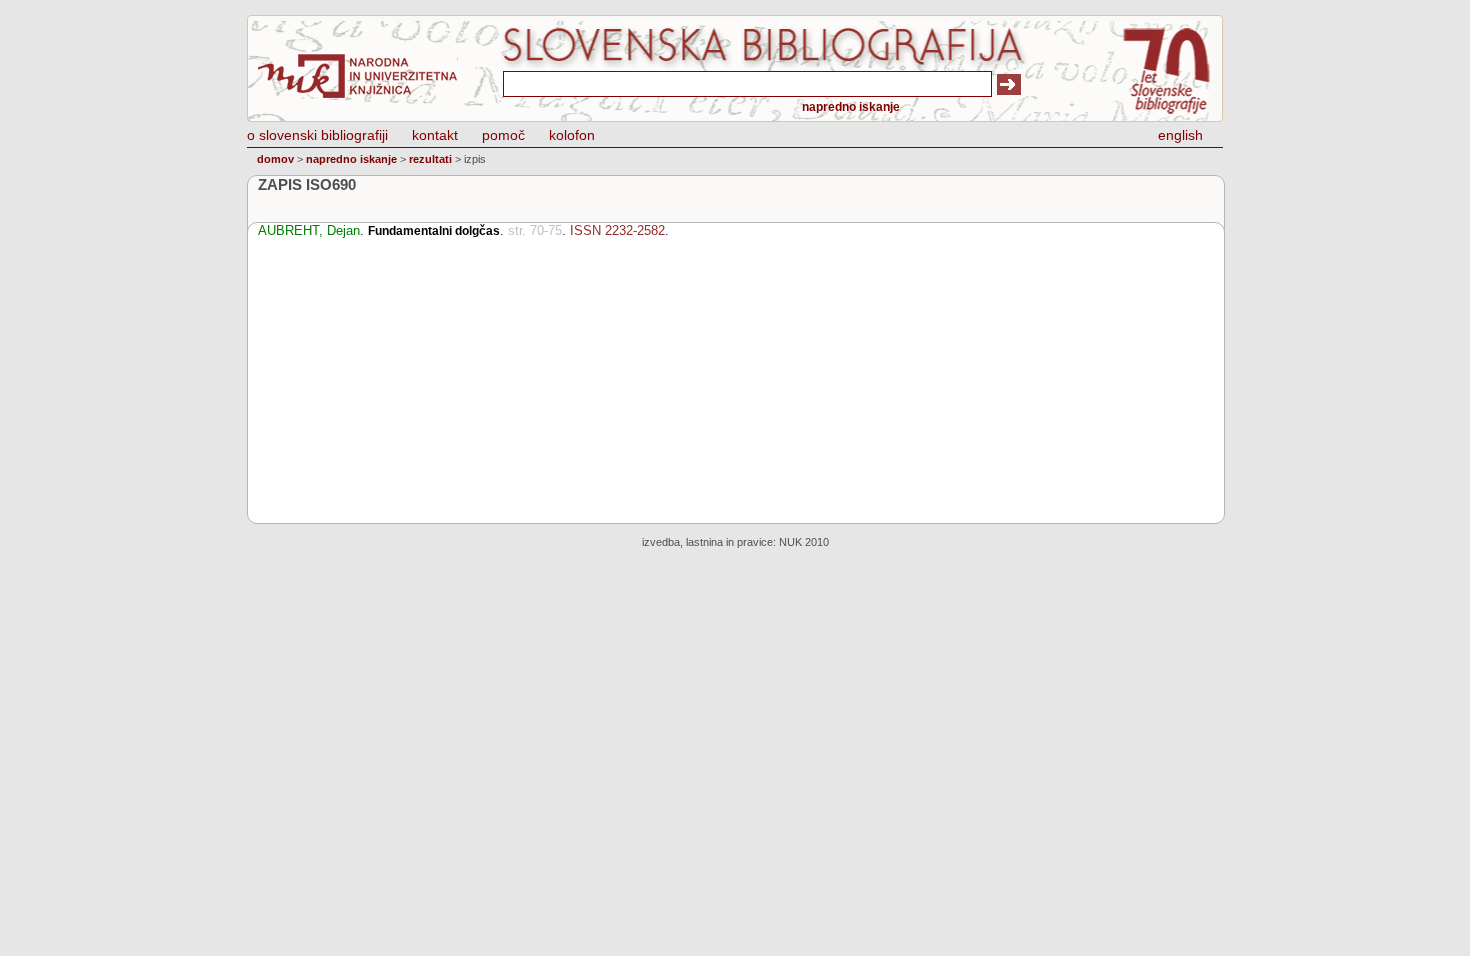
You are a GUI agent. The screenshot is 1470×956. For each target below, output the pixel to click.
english (1180, 135)
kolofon (572, 135)
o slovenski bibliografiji (317, 135)
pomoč (503, 135)
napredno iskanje (851, 107)
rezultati (430, 159)
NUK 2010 (804, 542)
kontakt (435, 135)
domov (275, 159)
